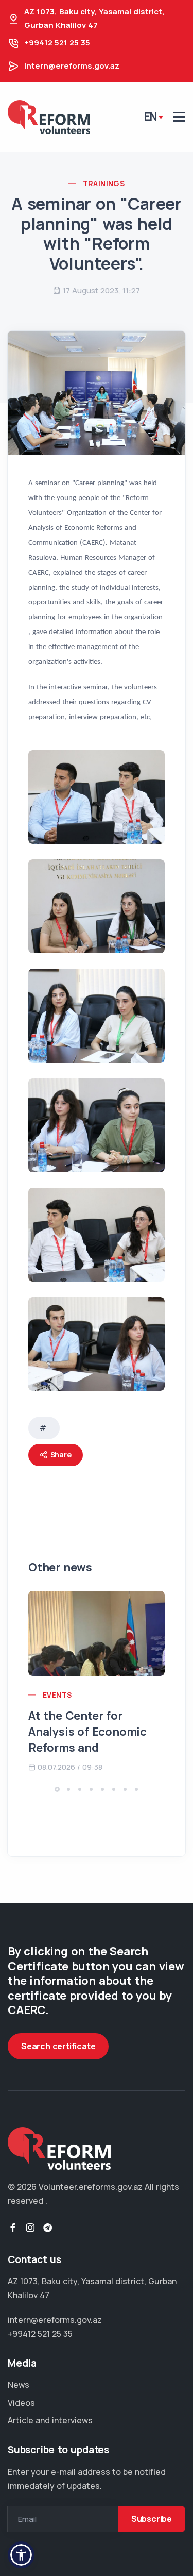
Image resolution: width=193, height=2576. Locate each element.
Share (60, 1455)
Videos (21, 2403)
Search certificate (58, 2046)
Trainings (104, 183)
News (19, 2385)
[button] (57, 1789)
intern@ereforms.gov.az (72, 66)
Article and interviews (50, 2420)
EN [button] (151, 117)
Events (57, 1695)
